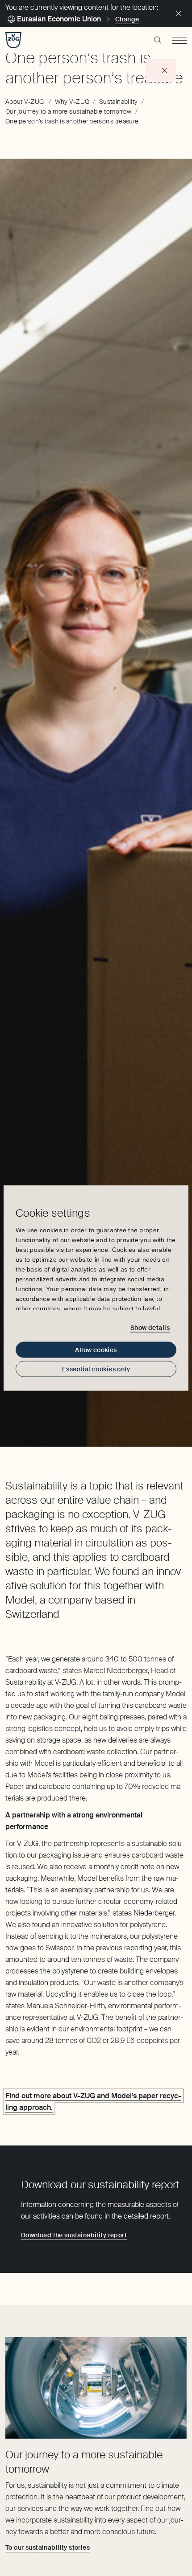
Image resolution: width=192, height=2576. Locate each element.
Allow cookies (96, 1350)
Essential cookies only (96, 1369)
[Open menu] (179, 40)
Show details (150, 1327)
